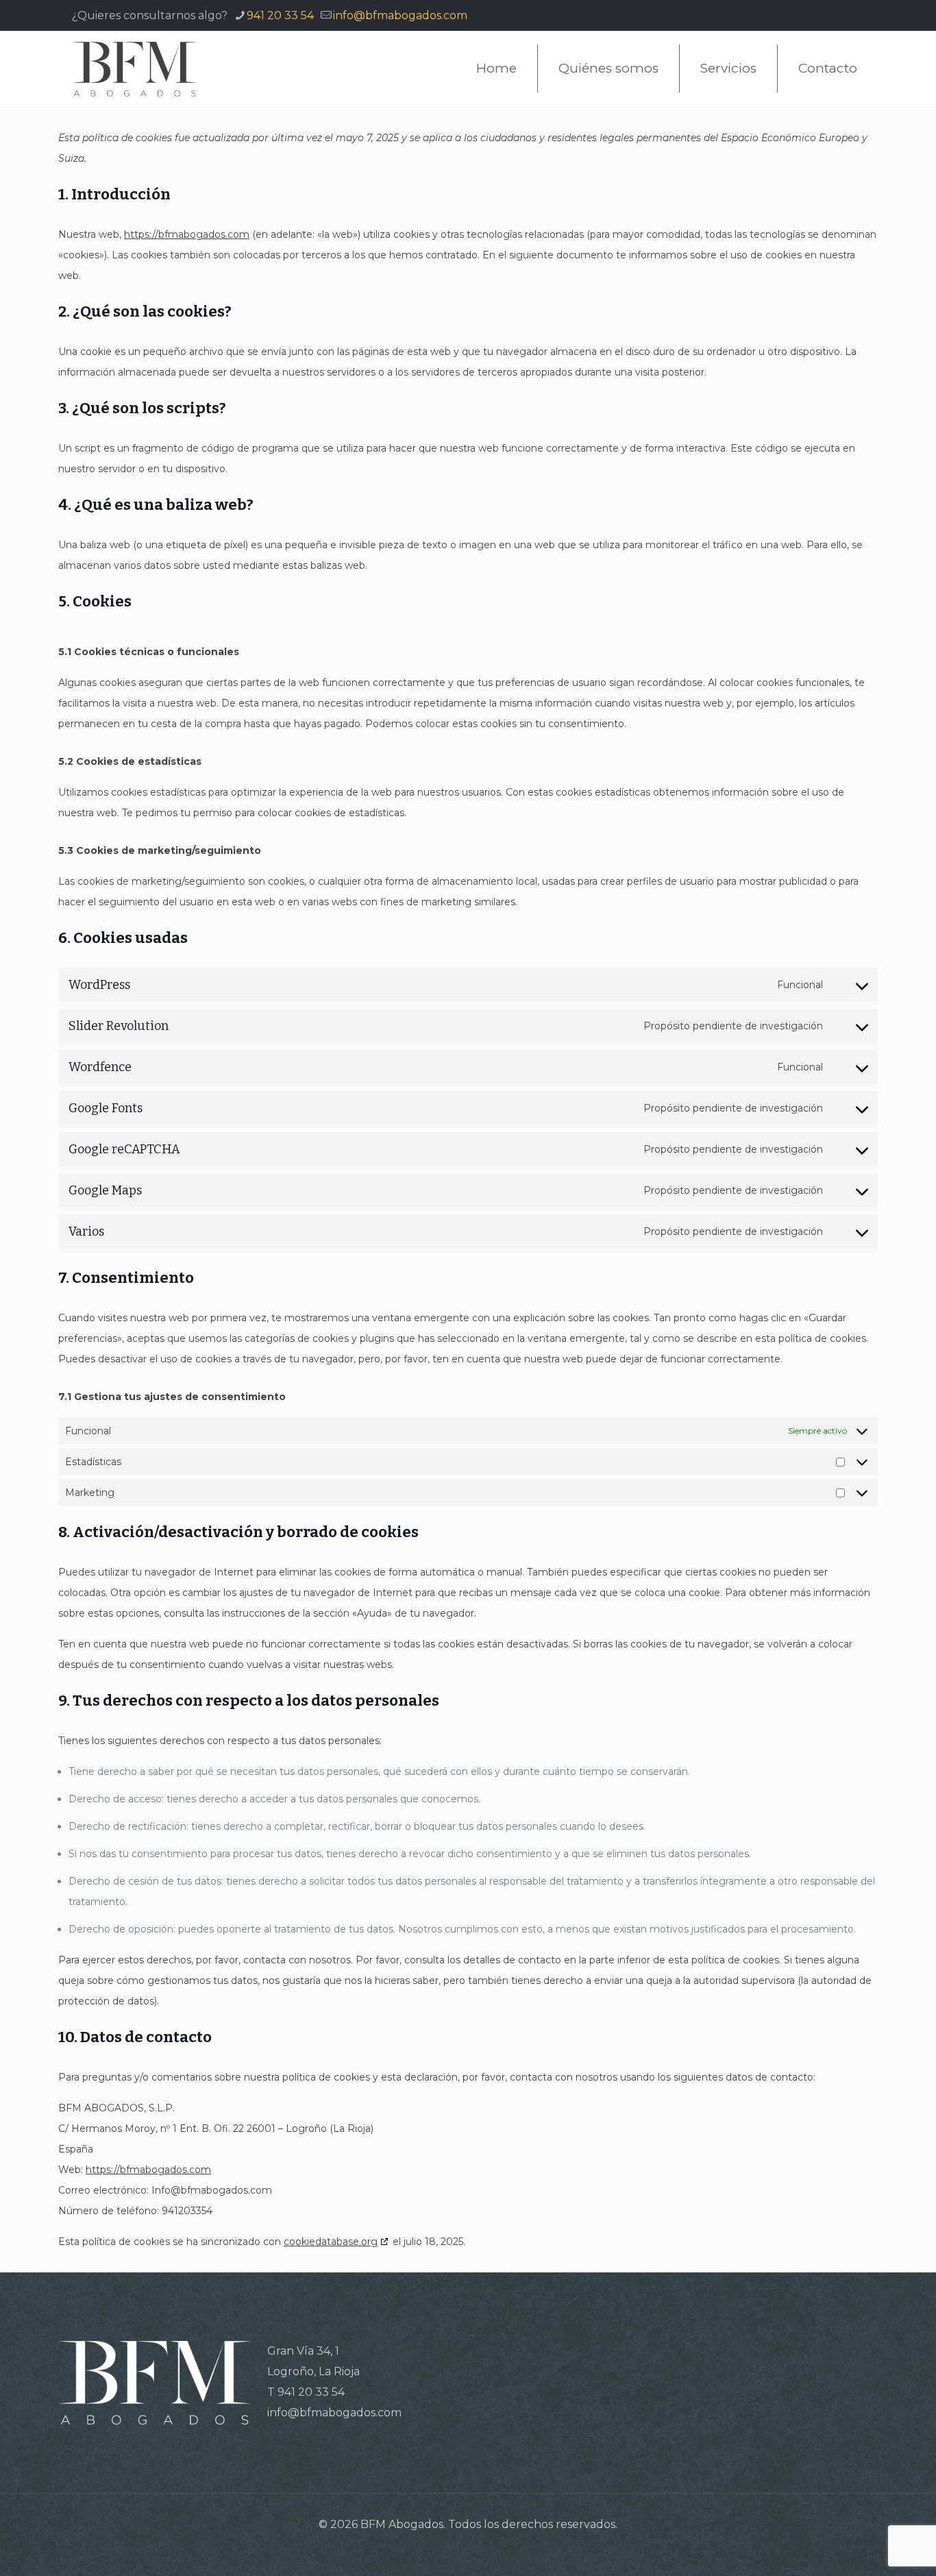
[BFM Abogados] (135, 69)
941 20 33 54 (280, 15)
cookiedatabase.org (331, 2242)
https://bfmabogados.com (187, 234)
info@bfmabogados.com (400, 15)
